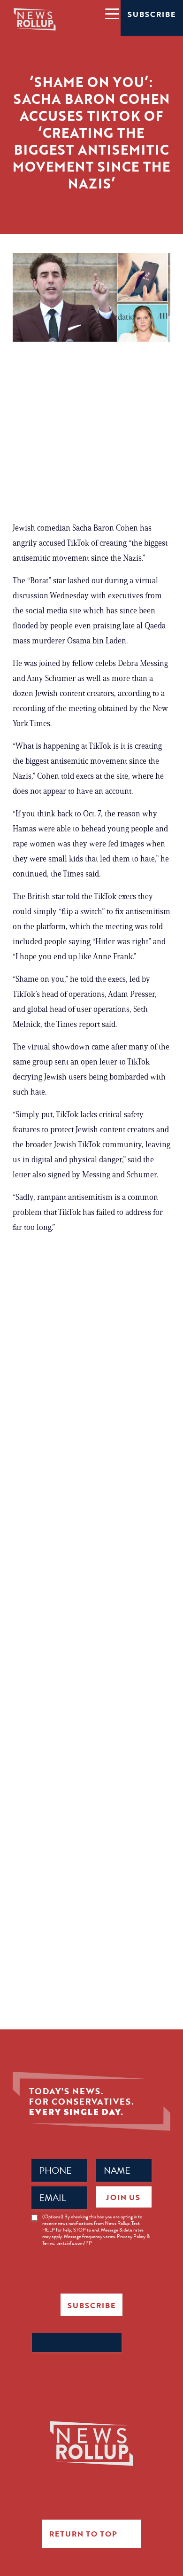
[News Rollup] (35, 19)
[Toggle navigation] (112, 13)
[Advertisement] (91, 436)
